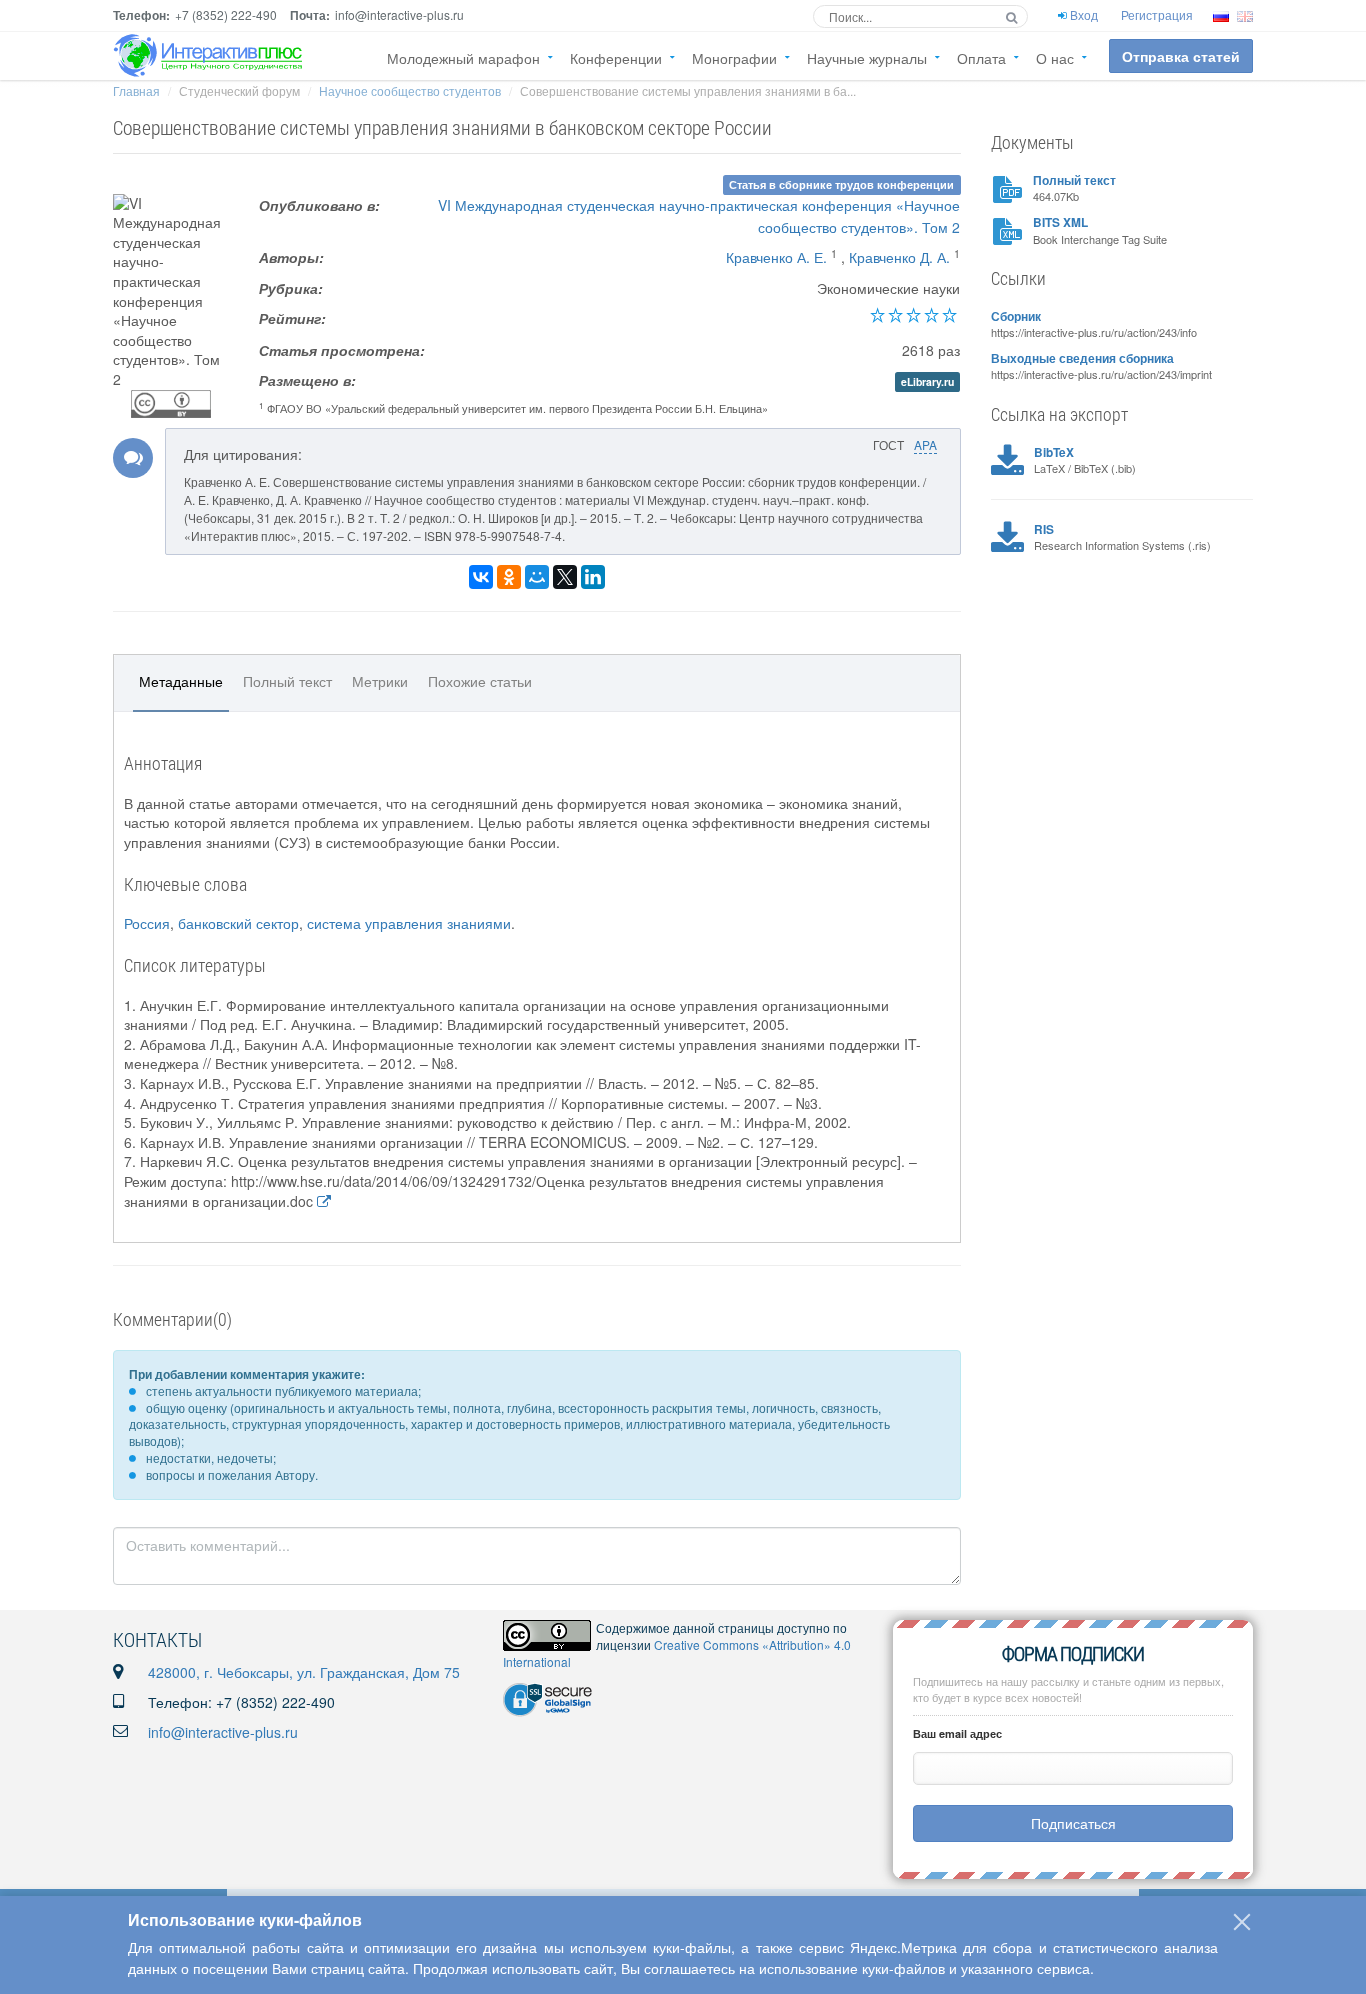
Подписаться (1073, 1823)
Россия (147, 923)
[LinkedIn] (593, 577)
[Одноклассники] (509, 577)
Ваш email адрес (957, 1733)
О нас (1055, 58)
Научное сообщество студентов (410, 90)
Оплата (981, 58)
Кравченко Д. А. (899, 257)
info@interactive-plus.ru (223, 1732)
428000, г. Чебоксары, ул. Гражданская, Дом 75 (304, 1672)
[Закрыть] (1242, 1922)
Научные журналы (867, 58)
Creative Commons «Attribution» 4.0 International (677, 1653)
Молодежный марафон (463, 58)
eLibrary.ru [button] (927, 381)
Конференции (616, 58)
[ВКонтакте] (481, 577)
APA (925, 444)
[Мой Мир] (537, 577)
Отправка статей (1181, 56)
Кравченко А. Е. (776, 257)
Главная (136, 90)
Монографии (734, 58)
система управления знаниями (409, 923)
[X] (565, 577)
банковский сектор (238, 923)
